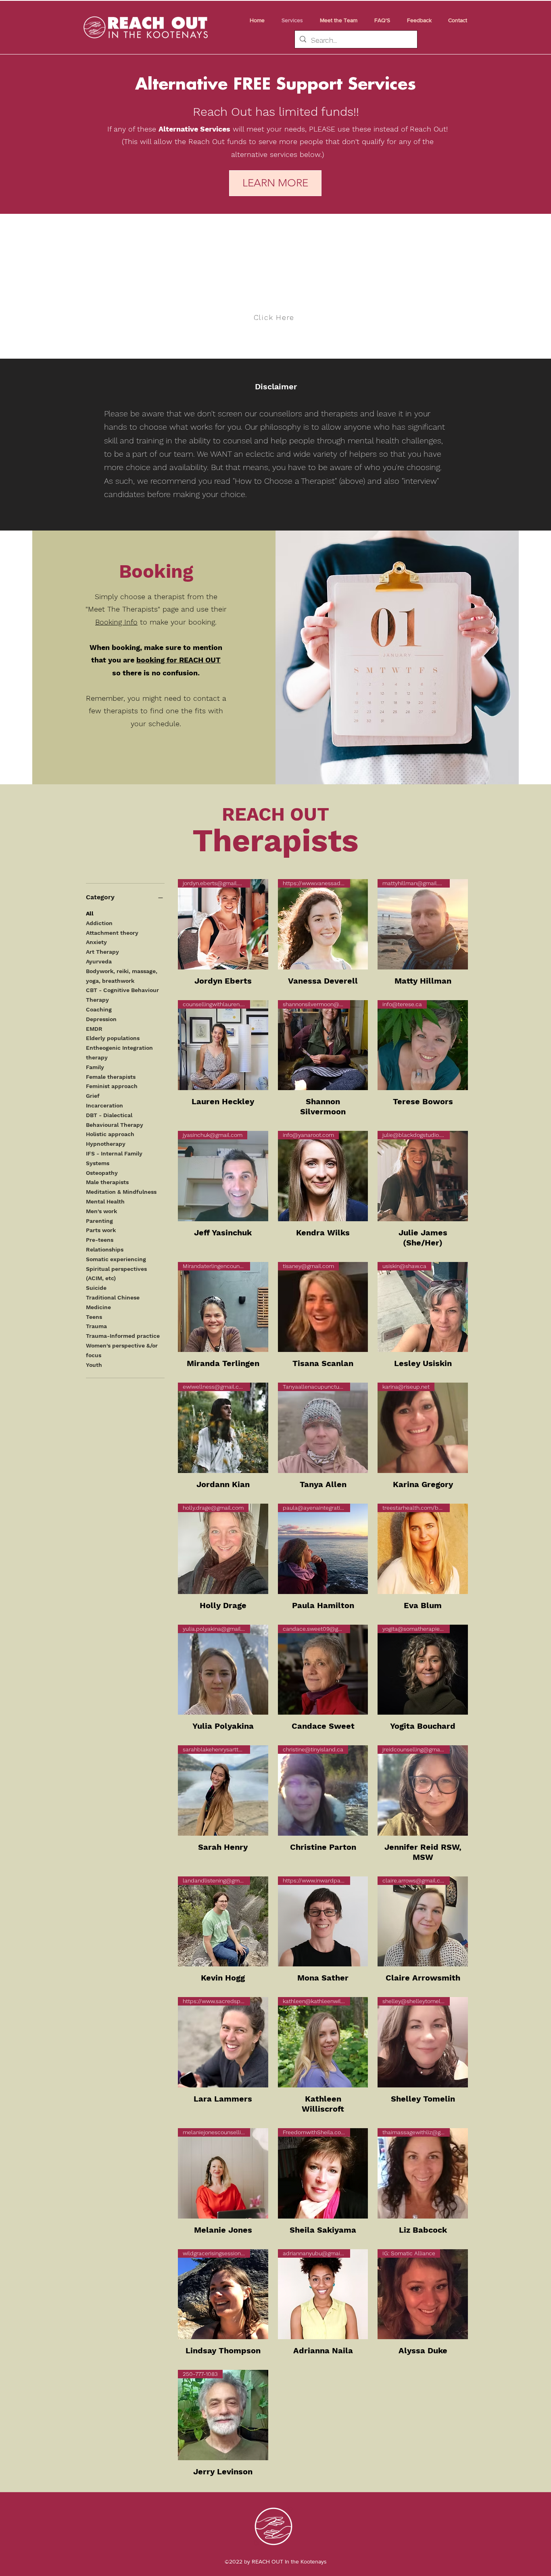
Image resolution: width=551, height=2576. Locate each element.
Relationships (105, 1249)
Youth (94, 1365)
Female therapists (111, 1077)
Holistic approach (110, 1134)
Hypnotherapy (106, 1144)
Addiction (99, 923)
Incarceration (104, 1105)
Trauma (96, 1326)
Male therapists (107, 1182)
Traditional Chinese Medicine (113, 1302)
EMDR (94, 1029)
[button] (336, 20)
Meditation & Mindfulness (121, 1192)
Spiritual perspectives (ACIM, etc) (116, 1274)
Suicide (96, 1288)
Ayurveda (99, 961)
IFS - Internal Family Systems (114, 1158)
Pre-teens (100, 1240)
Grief (93, 1096)
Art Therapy (102, 952)
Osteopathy (102, 1173)
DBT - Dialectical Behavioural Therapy (115, 1120)
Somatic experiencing (116, 1259)
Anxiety (96, 942)
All (90, 913)
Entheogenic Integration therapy (119, 1053)
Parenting (99, 1221)
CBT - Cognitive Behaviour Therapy (122, 995)
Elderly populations (113, 1038)
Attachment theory (112, 933)
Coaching (99, 1009)
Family (95, 1067)
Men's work (101, 1211)
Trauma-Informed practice (123, 1336)
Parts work (101, 1230)
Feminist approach (112, 1086)
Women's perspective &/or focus (122, 1350)
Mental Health (105, 1201)
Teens (94, 1317)
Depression (101, 1019)
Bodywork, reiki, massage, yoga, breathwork (122, 976)
